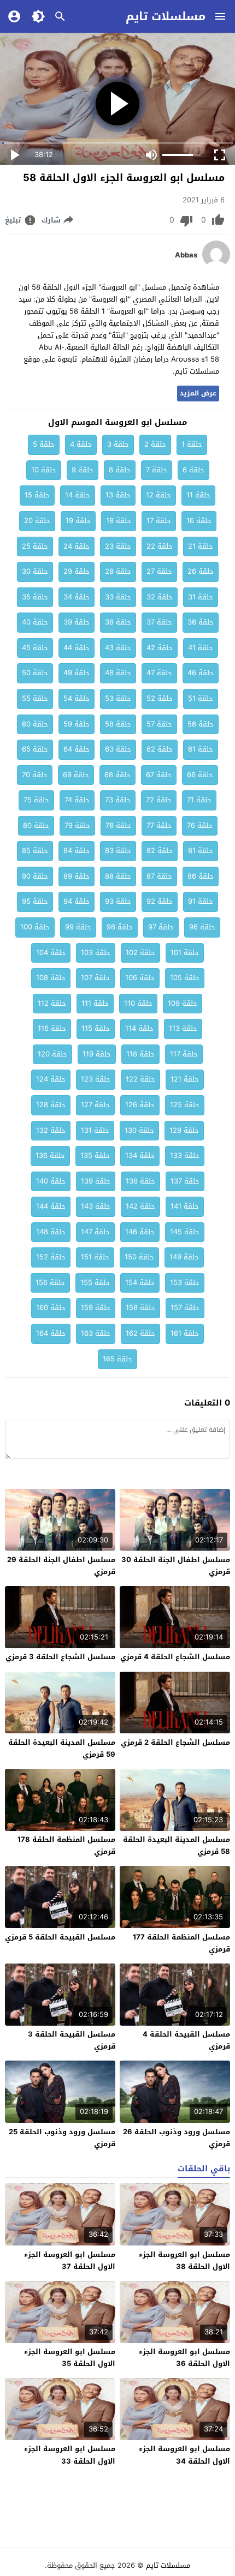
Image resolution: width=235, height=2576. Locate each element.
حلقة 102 (140, 953)
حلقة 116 (52, 1028)
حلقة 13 (118, 495)
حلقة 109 (183, 1003)
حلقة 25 (35, 546)
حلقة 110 (138, 1003)
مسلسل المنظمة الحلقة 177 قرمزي (181, 1943)
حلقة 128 (51, 1105)
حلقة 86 (201, 876)
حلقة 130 (139, 1130)
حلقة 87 (159, 876)
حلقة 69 (76, 775)
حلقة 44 (77, 648)
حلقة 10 (44, 470)
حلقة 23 (118, 546)
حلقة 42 (160, 648)
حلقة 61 (201, 749)
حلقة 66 (200, 775)
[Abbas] (216, 265)
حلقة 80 (36, 825)
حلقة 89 (77, 876)
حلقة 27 (159, 571)
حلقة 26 (201, 571)
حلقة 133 (185, 1155)
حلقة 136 (50, 1155)
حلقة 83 (118, 851)
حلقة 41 (201, 648)
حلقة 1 (192, 444)
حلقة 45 (35, 648)
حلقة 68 (117, 775)
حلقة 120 (52, 1054)
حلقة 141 (185, 1206)
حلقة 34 (77, 597)
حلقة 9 (83, 470)
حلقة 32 (160, 597)
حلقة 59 (77, 724)
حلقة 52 (160, 698)
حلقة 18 (119, 521)
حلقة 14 (78, 495)
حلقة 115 (96, 1028)
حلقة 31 (201, 597)
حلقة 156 (50, 1283)
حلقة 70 (35, 775)
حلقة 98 (120, 927)
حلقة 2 (155, 444)
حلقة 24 (77, 546)
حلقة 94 (77, 901)
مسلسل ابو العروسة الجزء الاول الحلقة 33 (70, 2455)
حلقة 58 (118, 724)
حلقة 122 (140, 1079)
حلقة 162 (140, 1333)
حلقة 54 (77, 698)
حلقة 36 (201, 622)
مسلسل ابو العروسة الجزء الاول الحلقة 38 (184, 2260)
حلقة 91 (201, 901)
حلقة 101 (185, 953)
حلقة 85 (35, 851)
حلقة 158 (140, 1308)
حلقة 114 (139, 1028)
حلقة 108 (51, 978)
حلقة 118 (140, 1054)
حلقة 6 (193, 470)
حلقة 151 (95, 1257)
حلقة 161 (185, 1333)
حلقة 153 (185, 1283)
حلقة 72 (159, 800)
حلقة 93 (118, 901)
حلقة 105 (185, 978)
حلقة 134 (140, 1155)
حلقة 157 (185, 1308)
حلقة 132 (51, 1130)
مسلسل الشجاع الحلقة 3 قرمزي (60, 1657)
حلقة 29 (77, 571)
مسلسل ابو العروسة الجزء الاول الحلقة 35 (70, 2358)
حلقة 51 (201, 698)
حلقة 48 (118, 673)
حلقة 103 (96, 953)
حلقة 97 (161, 927)
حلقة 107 (95, 978)
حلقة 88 (118, 876)
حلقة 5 (44, 444)
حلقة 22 (160, 546)
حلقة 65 (35, 749)
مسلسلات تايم (166, 16)
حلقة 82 (160, 851)
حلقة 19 (78, 521)
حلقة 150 (139, 1257)
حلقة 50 (35, 673)
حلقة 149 (184, 1257)
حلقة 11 (198, 495)
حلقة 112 (52, 1003)
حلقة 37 (159, 622)
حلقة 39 (77, 622)
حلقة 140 (51, 1181)
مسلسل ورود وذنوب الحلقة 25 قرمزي (62, 2138)
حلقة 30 (35, 571)
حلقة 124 (51, 1079)
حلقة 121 (185, 1079)
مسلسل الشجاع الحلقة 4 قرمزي (175, 1657)
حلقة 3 (118, 444)
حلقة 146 (140, 1232)
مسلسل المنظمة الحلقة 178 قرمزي (66, 1845)
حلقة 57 (159, 724)
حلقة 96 (202, 927)
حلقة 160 (51, 1308)
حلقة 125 (185, 1105)
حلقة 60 (35, 724)
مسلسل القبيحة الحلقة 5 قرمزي (60, 1937)
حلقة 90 (35, 876)
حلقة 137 (185, 1181)
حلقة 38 (118, 622)
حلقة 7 (157, 470)
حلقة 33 (118, 597)
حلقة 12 (158, 495)
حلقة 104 (51, 953)
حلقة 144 (51, 1206)
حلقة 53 (118, 698)
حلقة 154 (140, 1283)
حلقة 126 (140, 1105)
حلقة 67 (159, 775)
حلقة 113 (183, 1028)
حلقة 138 (140, 1181)
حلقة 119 (97, 1054)
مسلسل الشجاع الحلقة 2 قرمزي (175, 1742)
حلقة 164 (51, 1333)
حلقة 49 (77, 673)
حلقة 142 (140, 1206)
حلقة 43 (118, 648)
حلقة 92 (160, 901)
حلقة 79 (77, 825)
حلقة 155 (95, 1283)
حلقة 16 (199, 521)
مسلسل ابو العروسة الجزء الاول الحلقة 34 (184, 2455)
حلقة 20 (37, 521)
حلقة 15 (37, 495)
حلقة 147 (95, 1232)
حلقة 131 (95, 1130)
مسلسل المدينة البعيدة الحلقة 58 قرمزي (177, 1845)
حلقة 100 (35, 927)
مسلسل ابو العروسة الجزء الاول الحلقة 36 (184, 2358)
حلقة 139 (96, 1181)
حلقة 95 (35, 901)
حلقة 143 (96, 1206)
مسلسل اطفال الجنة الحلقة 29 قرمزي (61, 1566)
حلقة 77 (159, 825)
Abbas (186, 255)
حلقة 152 (51, 1257)
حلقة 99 (78, 927)
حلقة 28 (118, 571)
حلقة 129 (184, 1130)
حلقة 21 (201, 546)
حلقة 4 (81, 444)
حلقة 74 (77, 800)
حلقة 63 (118, 749)
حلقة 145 (185, 1232)
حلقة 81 (201, 851)
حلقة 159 (96, 1308)
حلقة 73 (118, 800)
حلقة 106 (140, 978)
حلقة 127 (95, 1105)
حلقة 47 (159, 673)
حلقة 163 (96, 1333)
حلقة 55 (35, 698)
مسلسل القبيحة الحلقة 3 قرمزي (72, 2040)
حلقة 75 (36, 800)
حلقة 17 (159, 521)
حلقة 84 (77, 851)
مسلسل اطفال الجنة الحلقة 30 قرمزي (176, 1566)
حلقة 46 (201, 673)
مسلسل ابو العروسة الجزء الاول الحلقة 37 (70, 2260)
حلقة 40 (35, 622)
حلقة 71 (199, 800)
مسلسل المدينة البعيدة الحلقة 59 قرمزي (62, 1748)
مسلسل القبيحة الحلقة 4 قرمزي (186, 2040)
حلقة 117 (184, 1054)
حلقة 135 (95, 1155)
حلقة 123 (96, 1079)
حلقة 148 (51, 1232)
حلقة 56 (201, 724)
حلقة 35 (35, 597)
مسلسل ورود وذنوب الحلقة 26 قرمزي (177, 2138)
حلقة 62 (160, 749)
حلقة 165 (117, 1359)
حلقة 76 (200, 825)
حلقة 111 (95, 1003)
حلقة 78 (118, 825)
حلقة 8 (120, 470)
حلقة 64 (77, 749)
